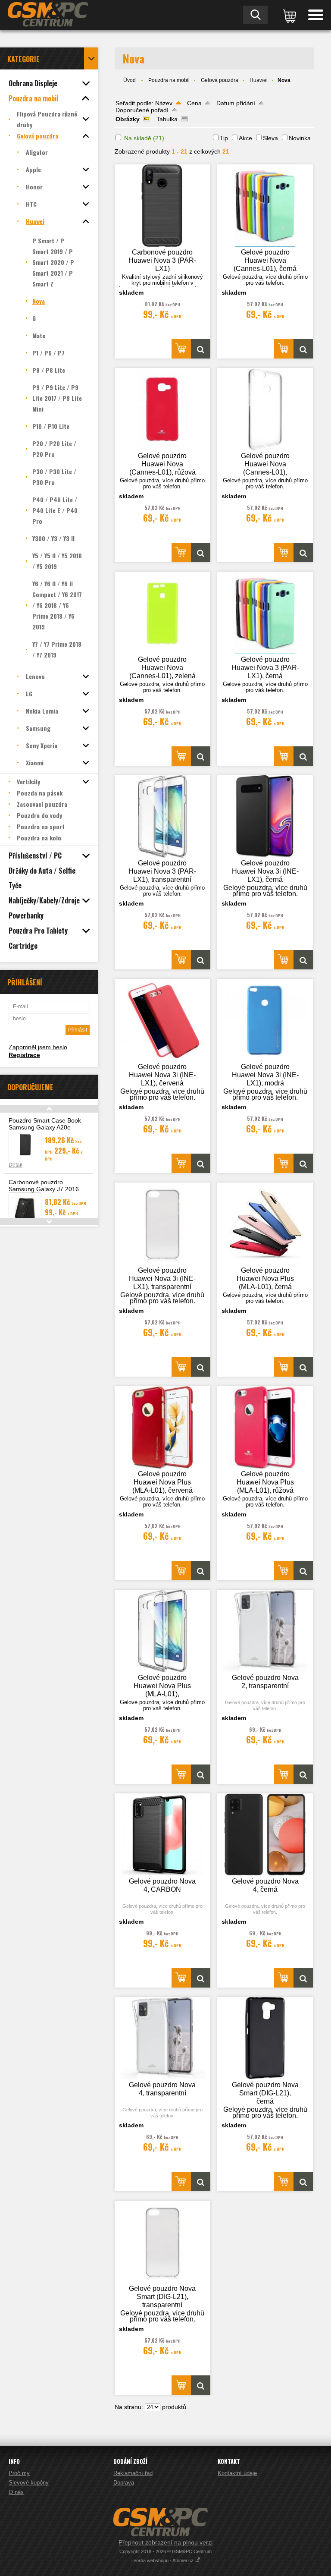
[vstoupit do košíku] (288, 15)
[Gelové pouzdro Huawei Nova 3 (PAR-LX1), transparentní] (162, 816)
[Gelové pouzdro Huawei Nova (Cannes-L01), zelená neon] (162, 613)
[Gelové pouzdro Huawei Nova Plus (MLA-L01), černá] (265, 1224)
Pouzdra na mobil (169, 80)
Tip (224, 138)
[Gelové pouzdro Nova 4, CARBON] (162, 1835)
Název (164, 103)
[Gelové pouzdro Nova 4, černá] (265, 1835)
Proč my (19, 2473)
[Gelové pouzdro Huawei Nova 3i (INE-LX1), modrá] (265, 1020)
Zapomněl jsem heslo (38, 1047)
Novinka (300, 138)
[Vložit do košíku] (181, 349)
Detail (16, 1165)
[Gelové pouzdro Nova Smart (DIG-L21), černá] (265, 2038)
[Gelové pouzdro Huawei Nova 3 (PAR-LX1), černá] (265, 613)
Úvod (130, 80)
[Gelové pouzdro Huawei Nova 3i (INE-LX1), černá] (265, 816)
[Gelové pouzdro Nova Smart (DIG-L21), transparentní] (162, 2242)
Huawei (259, 80)
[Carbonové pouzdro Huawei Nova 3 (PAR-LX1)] (162, 206)
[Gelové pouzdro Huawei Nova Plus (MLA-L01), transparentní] (162, 1631)
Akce (245, 138)
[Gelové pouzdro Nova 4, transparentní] (162, 2038)
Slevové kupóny (29, 2483)
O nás (16, 2492)
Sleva (270, 138)
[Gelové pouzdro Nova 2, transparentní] (265, 1631)
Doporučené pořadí (142, 110)
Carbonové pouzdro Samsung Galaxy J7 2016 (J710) (44, 1189)
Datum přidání (236, 103)
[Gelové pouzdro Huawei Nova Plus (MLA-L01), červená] (162, 1427)
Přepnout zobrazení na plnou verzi (165, 2542)
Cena (194, 103)
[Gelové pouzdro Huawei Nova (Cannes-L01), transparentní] (265, 409)
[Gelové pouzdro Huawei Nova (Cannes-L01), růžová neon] (162, 409)
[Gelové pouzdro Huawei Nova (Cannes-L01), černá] (265, 206)
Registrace (24, 1055)
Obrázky (128, 119)
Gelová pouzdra (220, 80)
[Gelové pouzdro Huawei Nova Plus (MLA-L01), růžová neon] (265, 1427)
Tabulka (167, 119)
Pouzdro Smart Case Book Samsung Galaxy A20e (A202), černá (45, 1127)
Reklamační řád (133, 2473)
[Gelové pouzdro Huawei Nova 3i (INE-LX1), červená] (162, 1020)
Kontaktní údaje (237, 2473)
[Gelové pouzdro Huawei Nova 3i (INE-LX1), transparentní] (162, 1224)
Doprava (124, 2483)
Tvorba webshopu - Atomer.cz (163, 2560)
